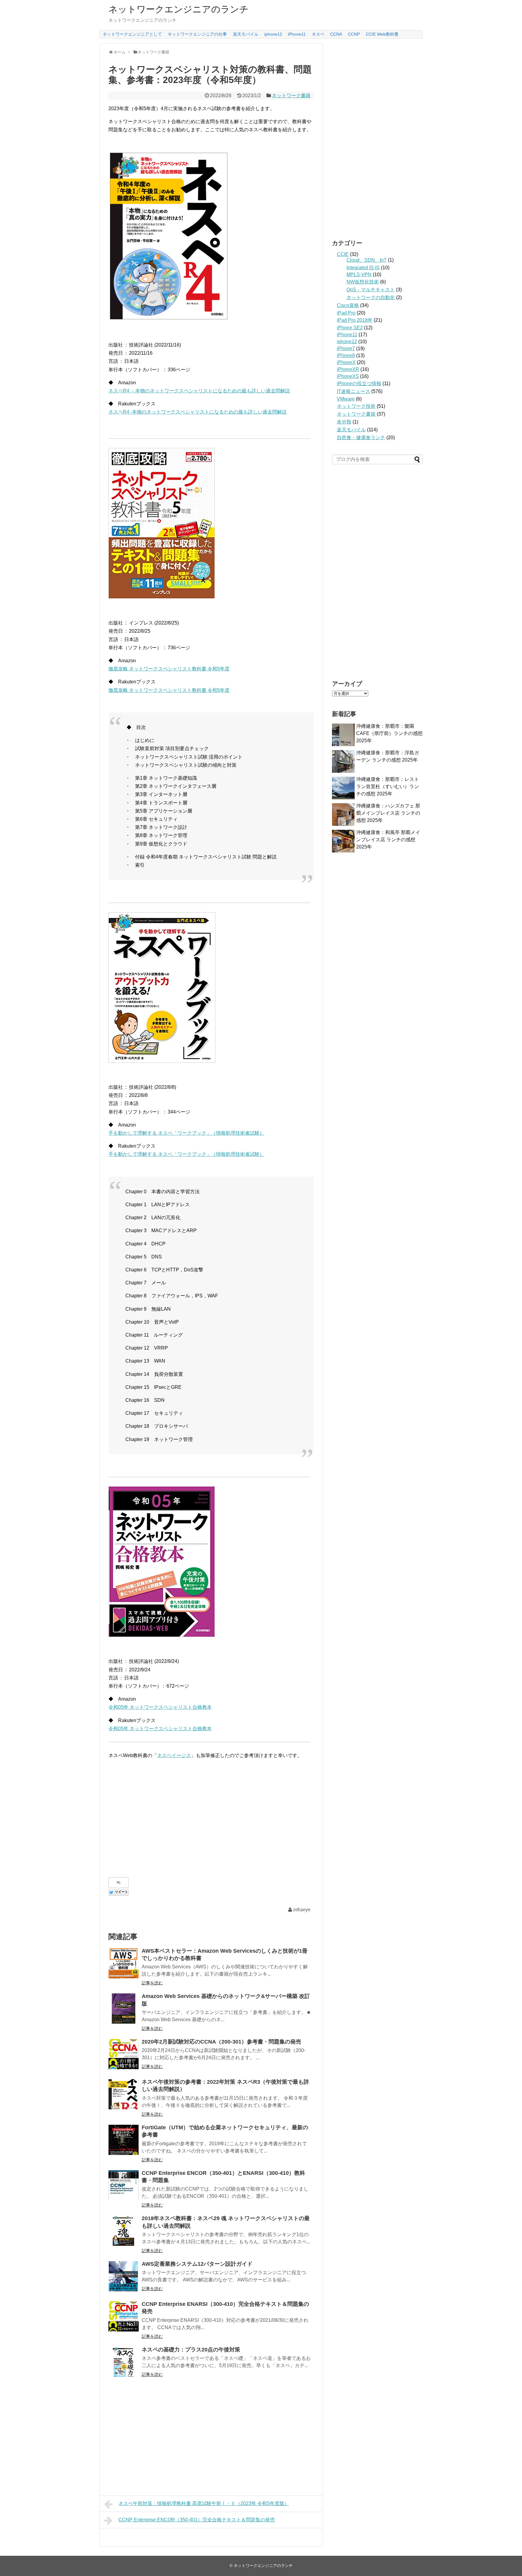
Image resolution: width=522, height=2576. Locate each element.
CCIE (343, 254)
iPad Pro (346, 313)
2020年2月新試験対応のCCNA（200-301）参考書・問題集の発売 (221, 2042)
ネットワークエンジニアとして (132, 34)
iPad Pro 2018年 (355, 320)
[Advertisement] (159, 1820)
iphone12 (273, 34)
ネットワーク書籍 (291, 96)
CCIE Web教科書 (382, 34)
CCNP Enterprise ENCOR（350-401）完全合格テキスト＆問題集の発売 (197, 2520)
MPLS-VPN (359, 275)
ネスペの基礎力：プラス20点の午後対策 (191, 2350)
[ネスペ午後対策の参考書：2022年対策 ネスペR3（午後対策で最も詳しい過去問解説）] (124, 2094)
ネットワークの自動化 (371, 297)
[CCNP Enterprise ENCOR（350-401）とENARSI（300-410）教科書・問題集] (124, 2185)
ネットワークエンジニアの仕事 (197, 34)
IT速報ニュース (353, 391)
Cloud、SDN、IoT (367, 260)
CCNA (336, 34)
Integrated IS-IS (363, 268)
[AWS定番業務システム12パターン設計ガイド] (124, 2276)
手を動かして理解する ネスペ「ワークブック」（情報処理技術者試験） (186, 1133)
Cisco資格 (348, 305)
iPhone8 (346, 355)
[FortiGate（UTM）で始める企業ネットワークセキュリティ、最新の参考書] (124, 2140)
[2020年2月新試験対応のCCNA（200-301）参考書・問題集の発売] (124, 2054)
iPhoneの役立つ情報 (359, 384)
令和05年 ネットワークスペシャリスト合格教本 (160, 1707)
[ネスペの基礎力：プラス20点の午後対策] (124, 2362)
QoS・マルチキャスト (371, 290)
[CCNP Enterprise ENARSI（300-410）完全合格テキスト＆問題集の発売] (124, 2316)
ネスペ (318, 34)
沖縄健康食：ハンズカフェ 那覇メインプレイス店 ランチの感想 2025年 (388, 813)
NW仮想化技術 (363, 282)
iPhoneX (346, 362)
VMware (346, 399)
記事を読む (152, 1983)
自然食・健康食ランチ (361, 438)
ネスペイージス (174, 1755)
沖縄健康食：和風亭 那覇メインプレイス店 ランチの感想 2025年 (388, 840)
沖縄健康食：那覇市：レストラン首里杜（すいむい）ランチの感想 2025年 (388, 786)
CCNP (354, 34)
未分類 (344, 422)
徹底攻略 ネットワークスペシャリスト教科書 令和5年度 (169, 669)
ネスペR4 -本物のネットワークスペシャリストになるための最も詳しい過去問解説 (198, 412)
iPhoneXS (348, 376)
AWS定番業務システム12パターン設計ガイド (197, 2264)
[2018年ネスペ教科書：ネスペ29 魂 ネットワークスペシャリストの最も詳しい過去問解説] (124, 2231)
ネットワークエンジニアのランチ (179, 9)
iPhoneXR (348, 369)
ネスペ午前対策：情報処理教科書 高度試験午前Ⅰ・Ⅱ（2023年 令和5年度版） (204, 2503)
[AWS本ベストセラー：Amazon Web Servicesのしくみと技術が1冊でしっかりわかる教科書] (124, 1963)
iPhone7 (346, 348)
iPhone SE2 (350, 328)
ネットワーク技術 (356, 406)
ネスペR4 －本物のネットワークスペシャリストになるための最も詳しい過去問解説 (199, 391)
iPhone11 (297, 34)
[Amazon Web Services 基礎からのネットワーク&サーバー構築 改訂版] (124, 2009)
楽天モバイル (246, 34)
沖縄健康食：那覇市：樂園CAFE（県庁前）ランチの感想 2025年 (389, 733)
